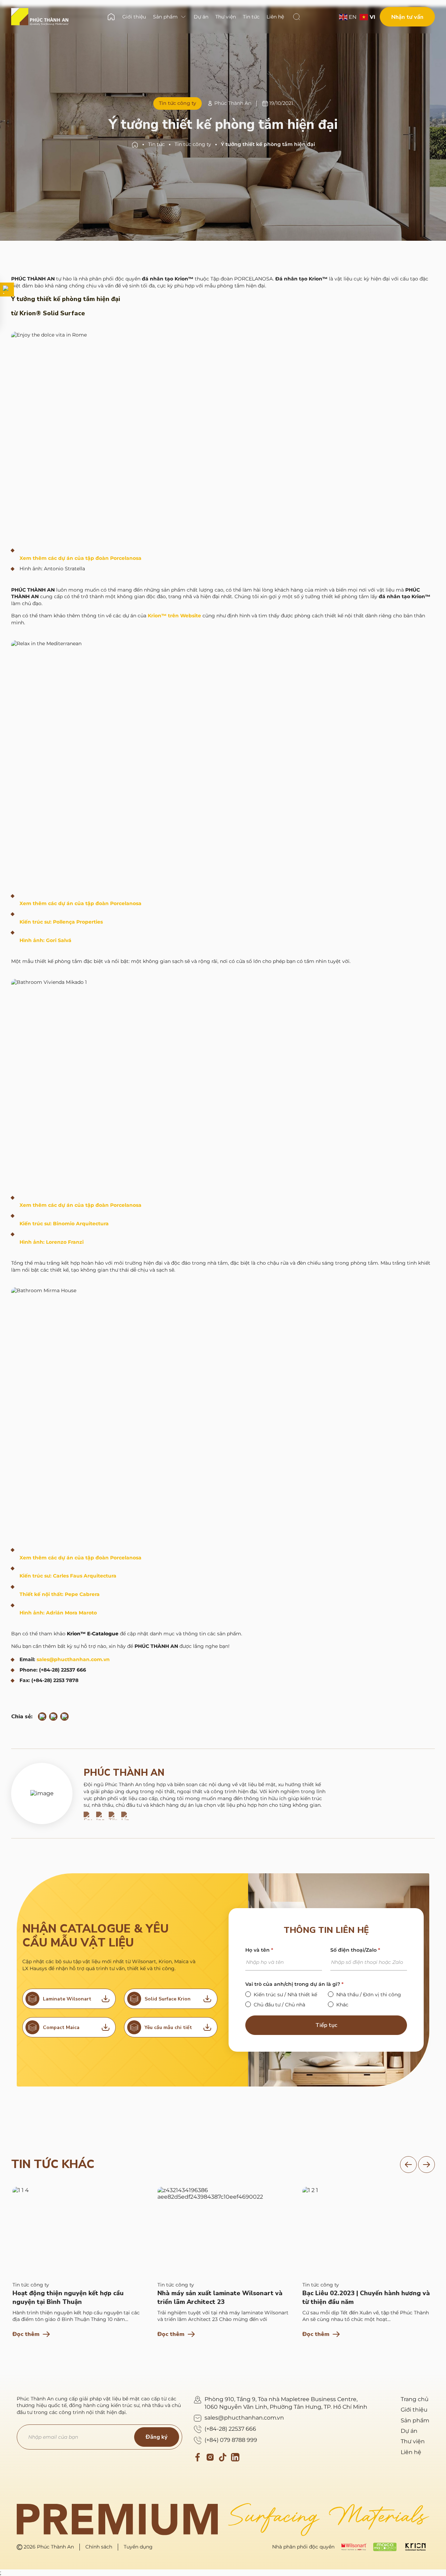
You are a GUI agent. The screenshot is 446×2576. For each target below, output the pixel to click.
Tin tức (156, 144)
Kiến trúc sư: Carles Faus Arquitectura (68, 1576)
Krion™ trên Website (174, 616)
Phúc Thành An (124, 1773)
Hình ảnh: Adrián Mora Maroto (58, 1613)
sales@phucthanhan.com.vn (73, 1659)
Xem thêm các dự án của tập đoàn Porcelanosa (80, 558)
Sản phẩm (415, 2420)
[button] (408, 2165)
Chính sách (99, 2547)
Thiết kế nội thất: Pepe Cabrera (60, 1594)
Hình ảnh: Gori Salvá (45, 940)
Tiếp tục (326, 2025)
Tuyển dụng (138, 2547)
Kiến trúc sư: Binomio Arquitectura (64, 1224)
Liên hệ (411, 2452)
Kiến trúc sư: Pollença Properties (61, 922)
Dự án (409, 2431)
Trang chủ (415, 2399)
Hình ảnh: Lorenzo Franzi (52, 1242)
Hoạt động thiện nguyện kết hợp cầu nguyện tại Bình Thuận (67, 2297)
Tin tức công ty (193, 144)
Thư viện (413, 2441)
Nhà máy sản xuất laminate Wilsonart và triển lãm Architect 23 (219, 2297)
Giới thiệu (414, 2410)
